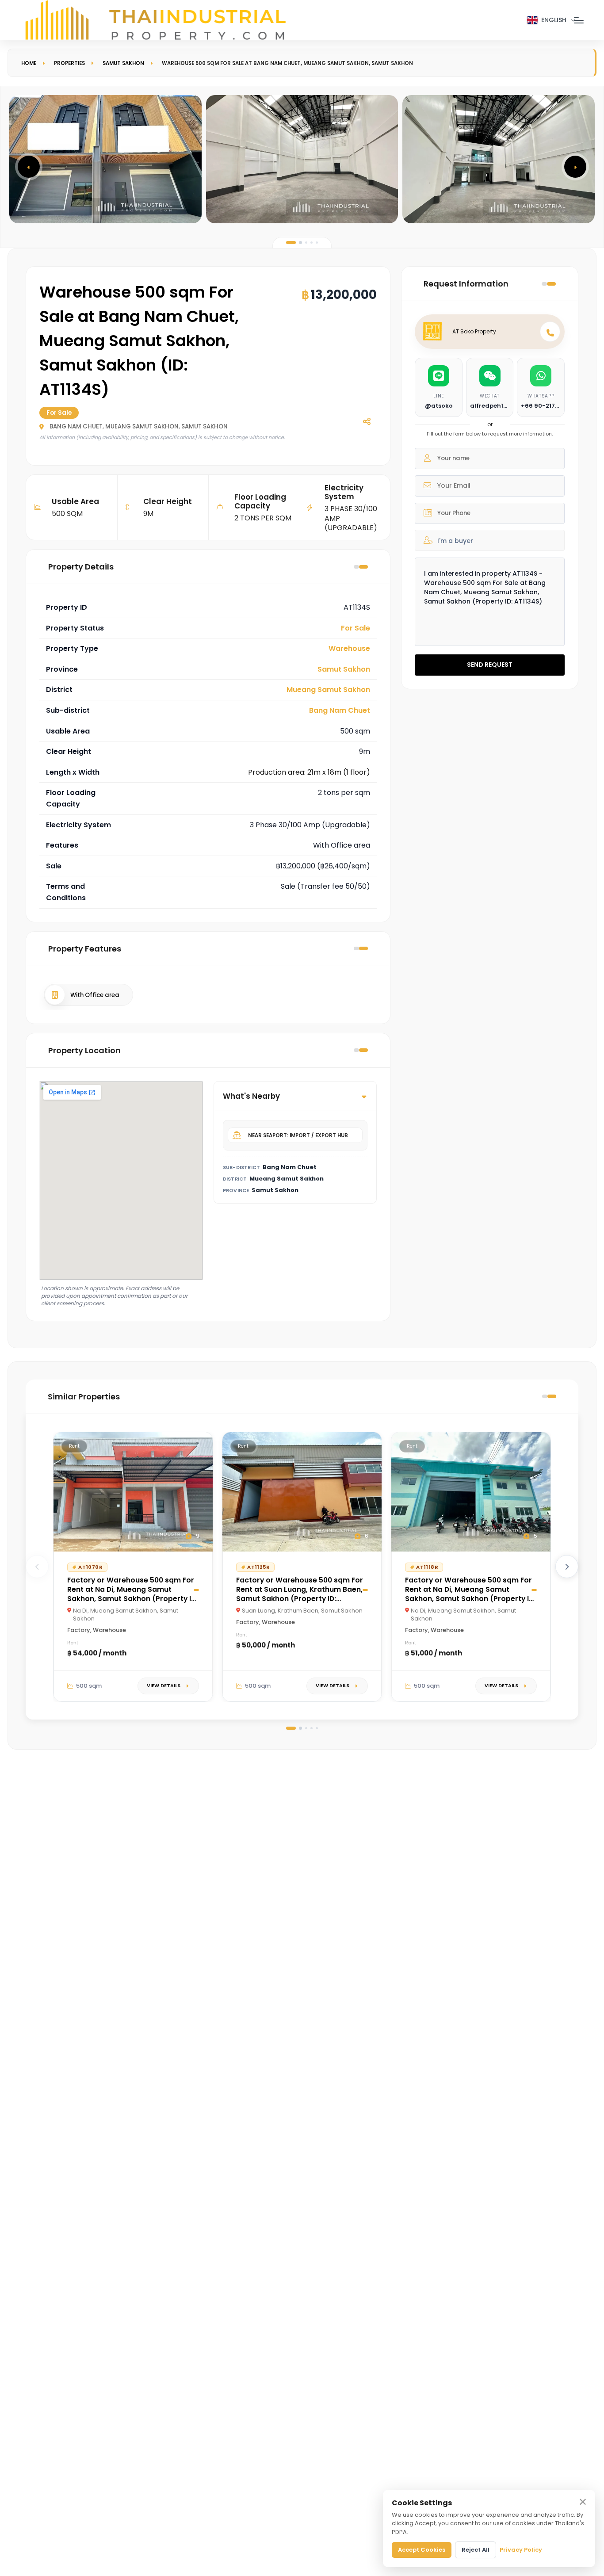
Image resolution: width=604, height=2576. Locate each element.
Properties (69, 63)
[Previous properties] (37, 1567)
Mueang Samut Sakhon (328, 690)
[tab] (291, 243)
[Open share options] (367, 421)
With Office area (95, 995)
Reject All (476, 2550)
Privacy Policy (521, 2550)
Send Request (490, 665)
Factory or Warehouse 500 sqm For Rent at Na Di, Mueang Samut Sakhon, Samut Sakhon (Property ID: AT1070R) (132, 1594)
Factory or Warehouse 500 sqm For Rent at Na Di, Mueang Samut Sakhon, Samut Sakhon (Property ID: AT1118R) (470, 1594)
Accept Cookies (422, 2550)
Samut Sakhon (123, 63)
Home (29, 63)
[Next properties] (567, 1567)
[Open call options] (550, 332)
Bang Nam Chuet (340, 710)
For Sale (356, 628)
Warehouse (349, 648)
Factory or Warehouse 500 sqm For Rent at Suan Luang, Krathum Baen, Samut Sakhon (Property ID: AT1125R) (300, 1594)
